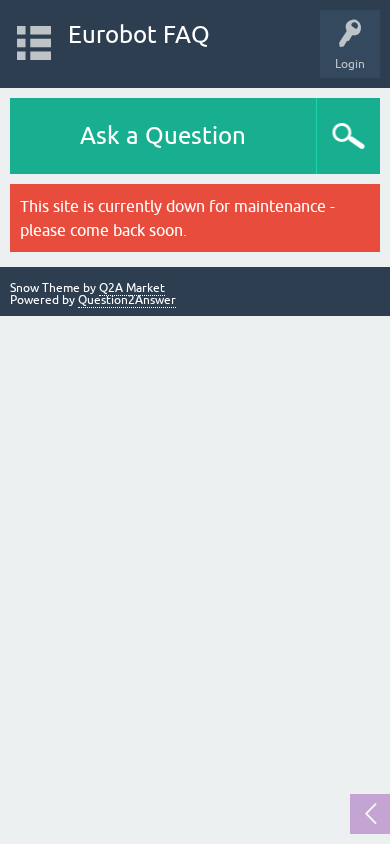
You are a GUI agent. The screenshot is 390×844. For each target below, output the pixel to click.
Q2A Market (132, 288)
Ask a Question (163, 135)
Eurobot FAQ (139, 34)
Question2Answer (127, 300)
